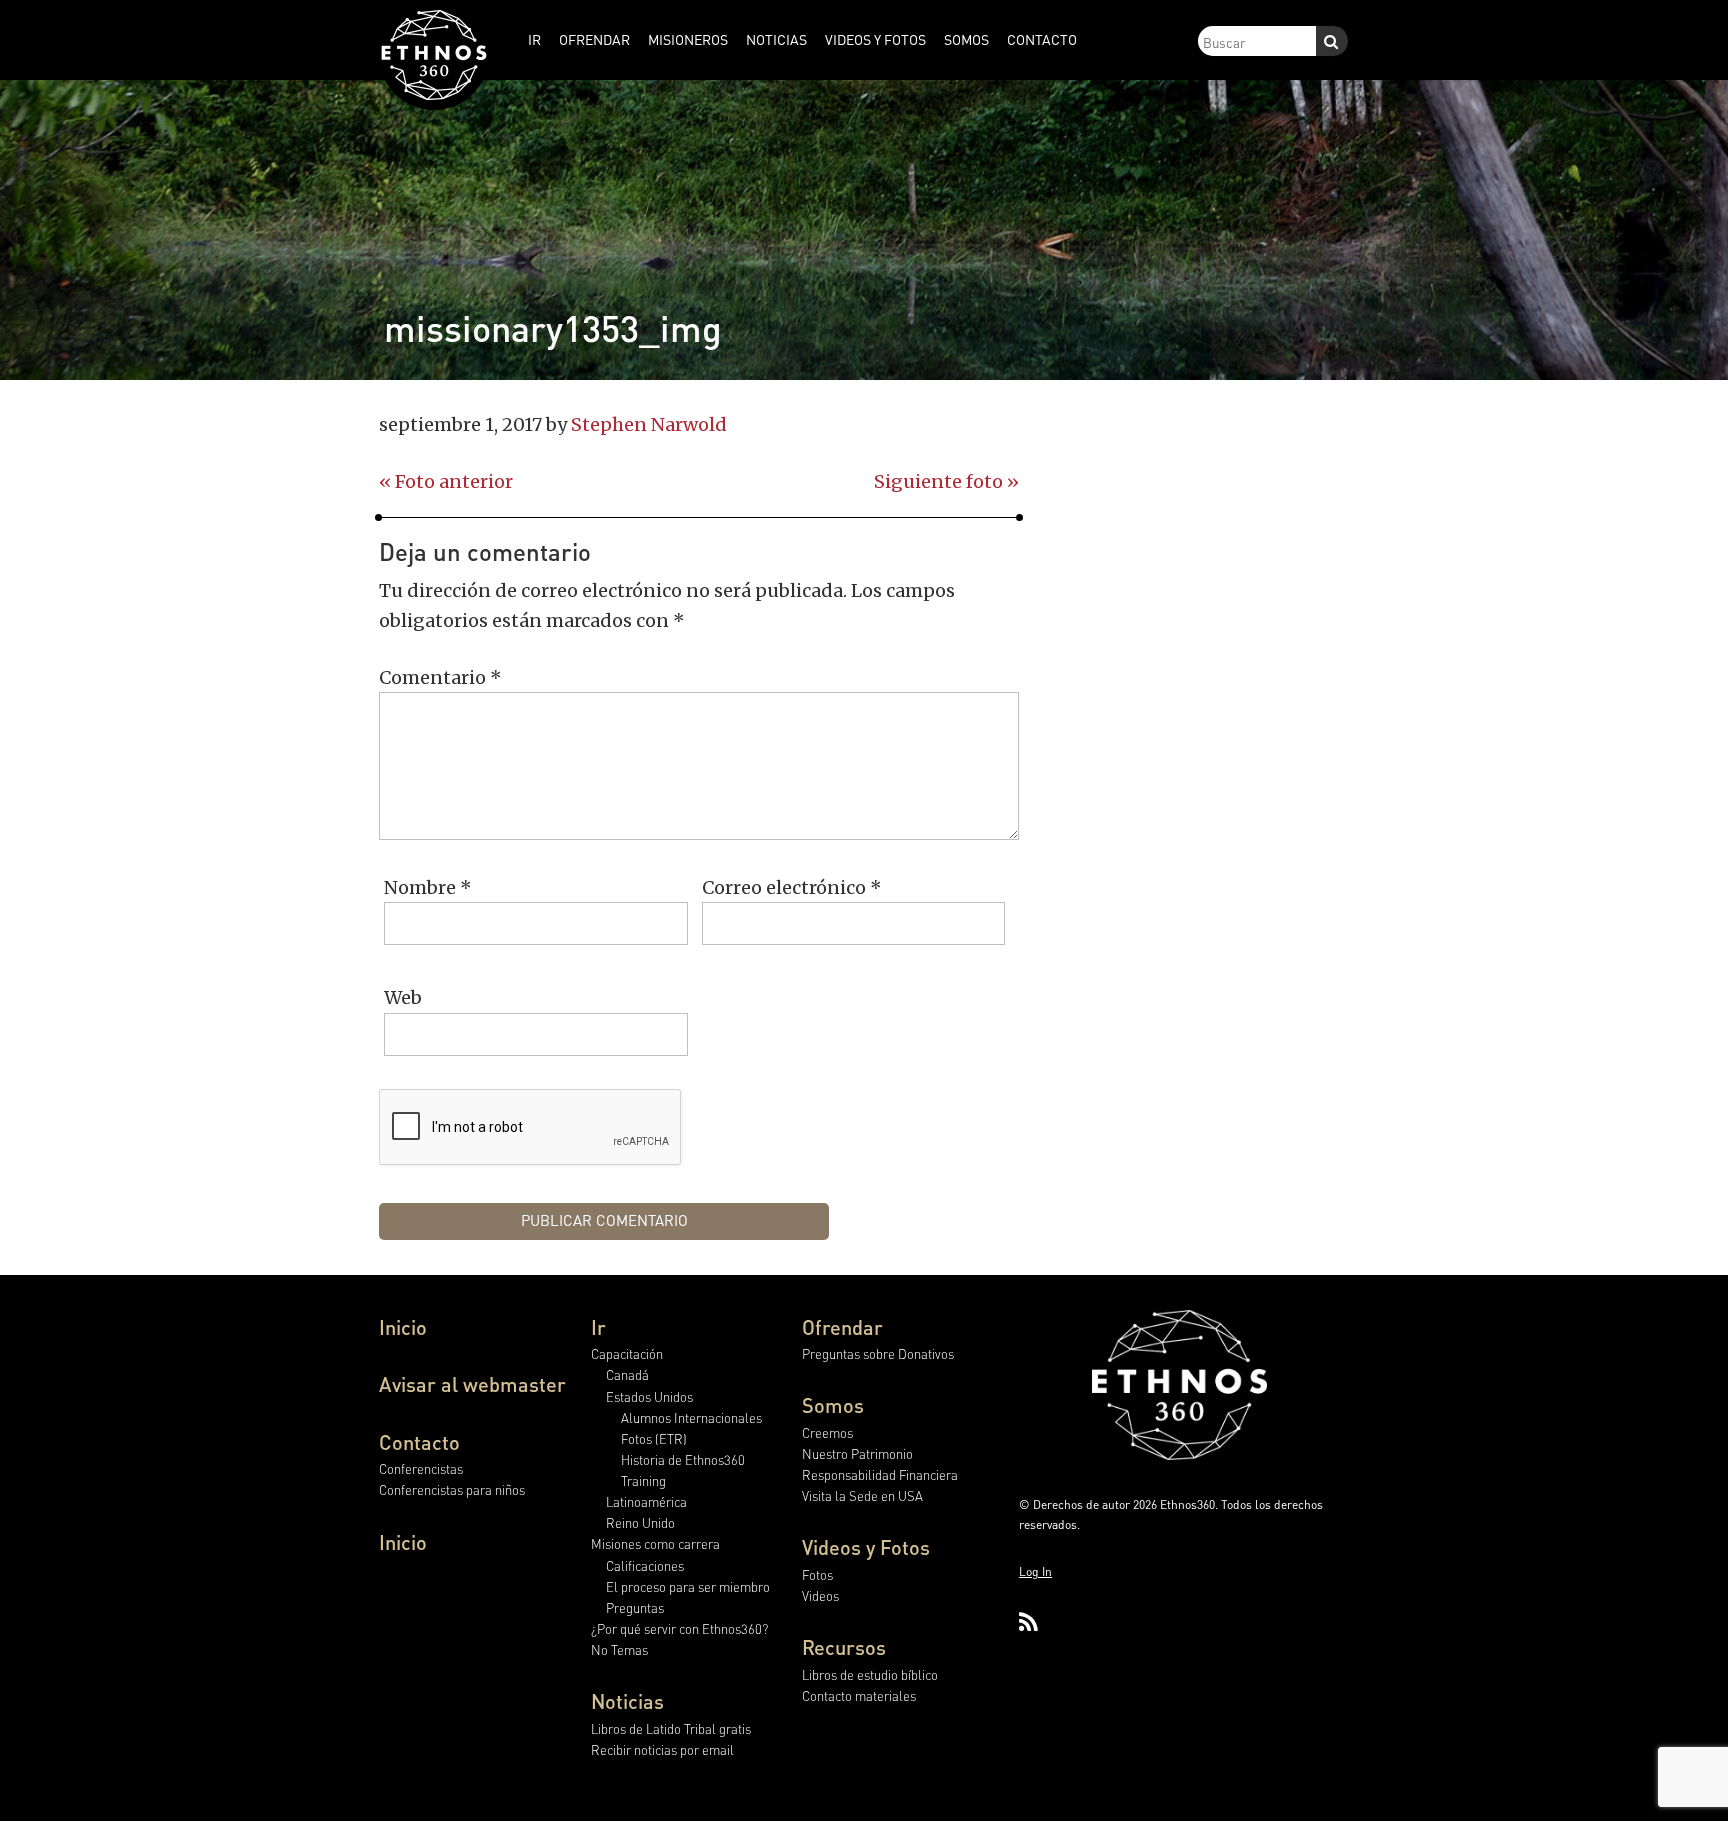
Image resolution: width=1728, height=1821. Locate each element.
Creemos (827, 1432)
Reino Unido (640, 1522)
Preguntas (635, 1607)
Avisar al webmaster (472, 1384)
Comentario (440, 677)
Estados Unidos (649, 1396)
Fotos (817, 1574)
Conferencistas (421, 1468)
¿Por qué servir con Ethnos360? (679, 1628)
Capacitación (627, 1353)
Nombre (428, 887)
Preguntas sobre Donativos (878, 1353)
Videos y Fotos (866, 1547)
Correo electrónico (792, 887)
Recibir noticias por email (662, 1749)
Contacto (419, 1442)
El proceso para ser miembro (688, 1586)
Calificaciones (645, 1565)
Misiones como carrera (655, 1543)
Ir (598, 1327)
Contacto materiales (859, 1695)
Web (403, 997)
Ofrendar (842, 1327)
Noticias (627, 1701)
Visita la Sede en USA (862, 1495)
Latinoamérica (646, 1501)
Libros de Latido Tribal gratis (671, 1728)
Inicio (403, 1327)
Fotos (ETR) (654, 1438)
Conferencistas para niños (452, 1489)
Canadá (627, 1374)
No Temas (619, 1649)
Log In (1035, 1571)
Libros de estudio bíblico (870, 1674)
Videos (820, 1595)
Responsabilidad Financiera (880, 1474)
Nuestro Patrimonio (857, 1453)
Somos (833, 1405)
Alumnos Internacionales (691, 1417)
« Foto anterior (446, 481)
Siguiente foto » (946, 481)
